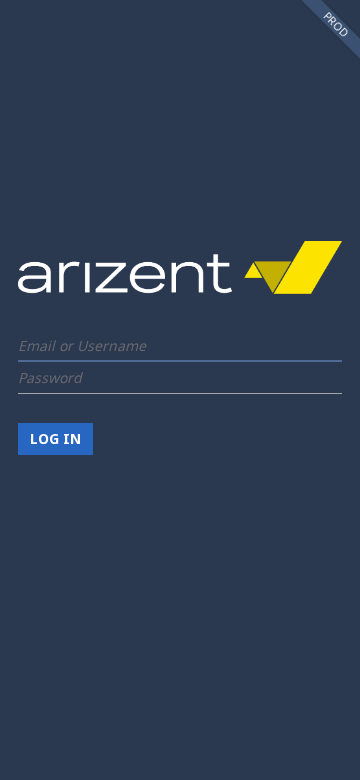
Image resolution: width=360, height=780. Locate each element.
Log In (55, 438)
